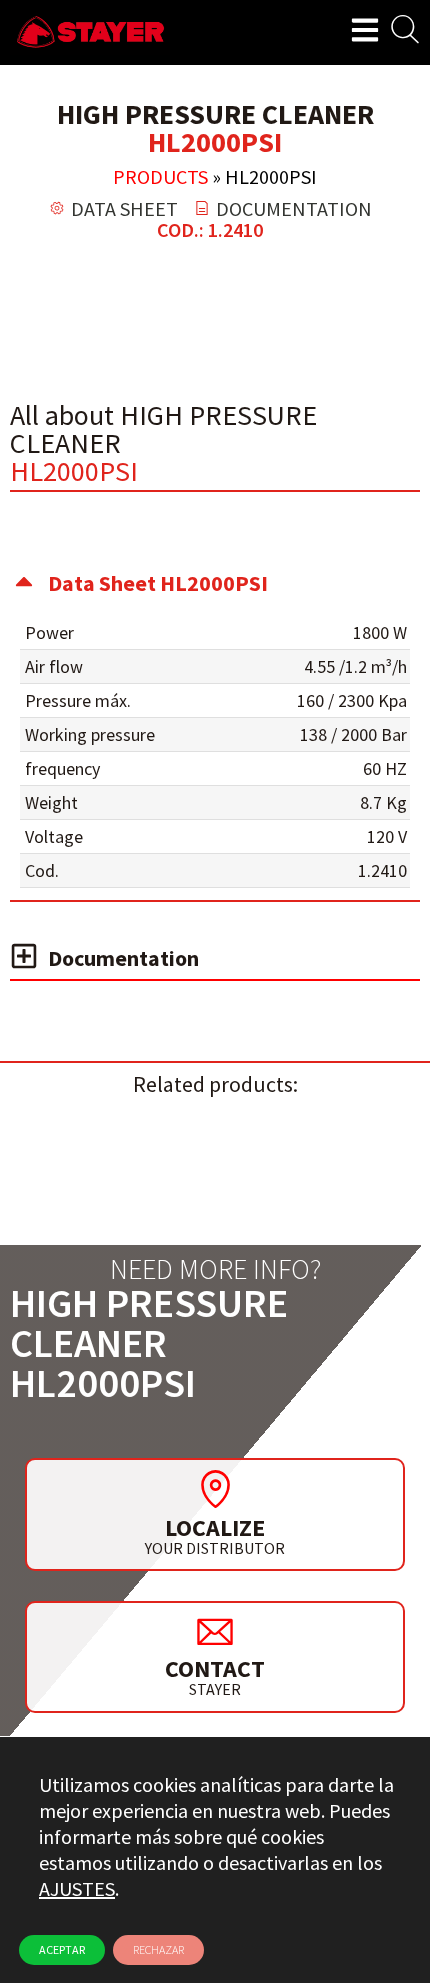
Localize (215, 1527)
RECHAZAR (158, 1949)
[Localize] (215, 1489)
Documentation (123, 958)
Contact (215, 1668)
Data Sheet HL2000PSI (158, 583)
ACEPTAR (62, 1949)
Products (160, 176)
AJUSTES (77, 1888)
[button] (215, 583)
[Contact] (215, 1631)
